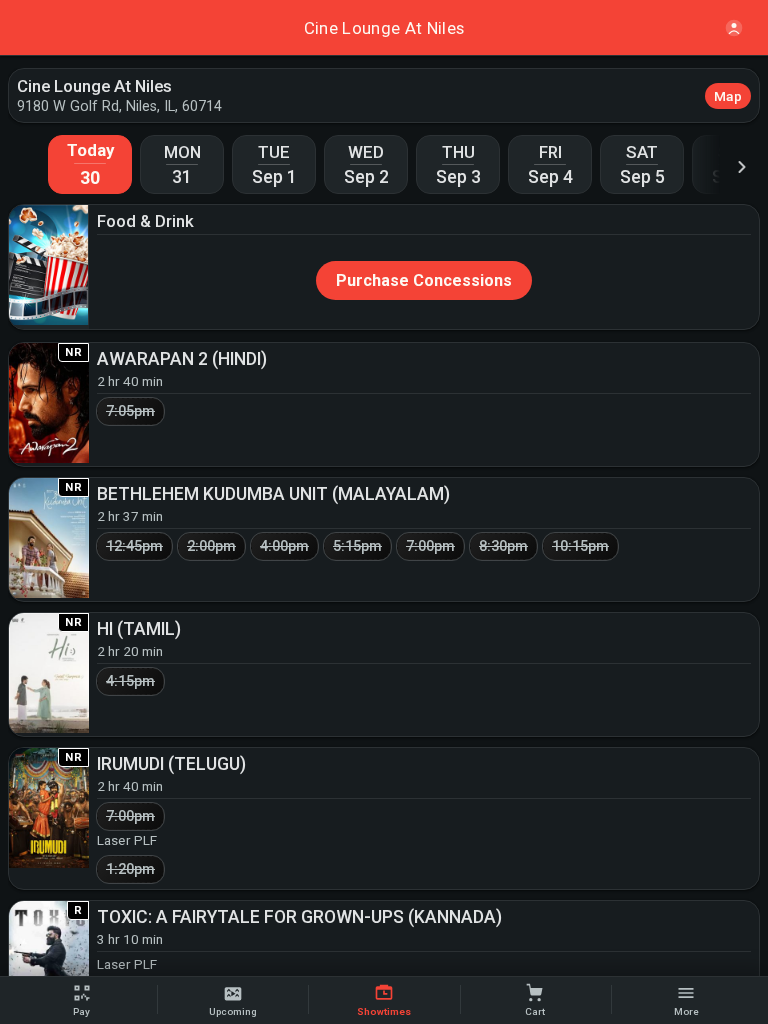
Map (728, 96)
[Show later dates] (742, 166)
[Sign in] (734, 28)
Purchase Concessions (424, 280)
